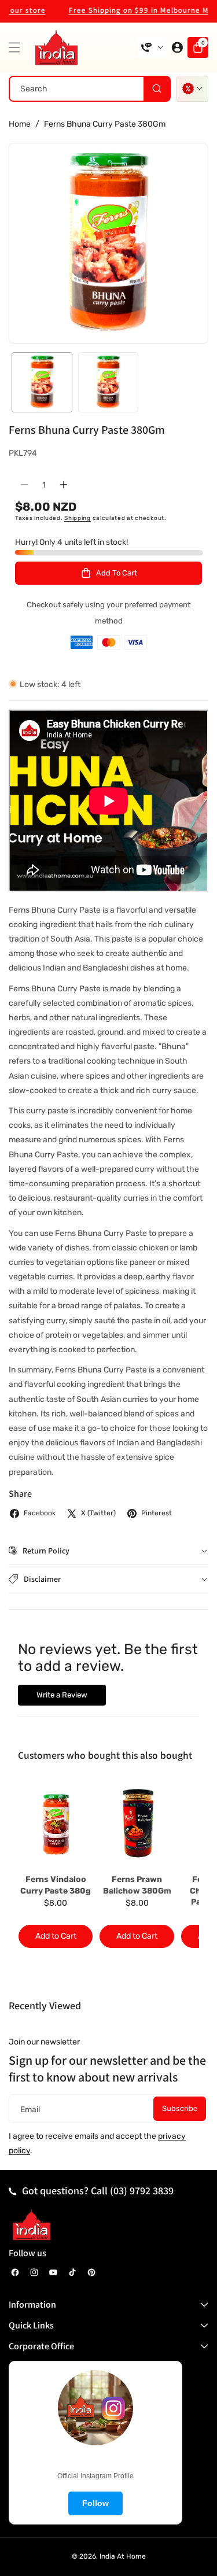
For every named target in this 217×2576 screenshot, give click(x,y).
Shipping (78, 518)
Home (20, 124)
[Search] (157, 89)
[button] (17, 47)
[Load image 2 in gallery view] (108, 383)
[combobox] (90, 89)
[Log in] (177, 47)
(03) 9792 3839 (142, 2191)
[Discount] (192, 89)
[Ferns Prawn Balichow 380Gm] (137, 1823)
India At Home (123, 2556)
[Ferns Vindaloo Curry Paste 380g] (56, 1823)
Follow (95, 2503)
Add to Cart (56, 1936)
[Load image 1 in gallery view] (42, 383)
